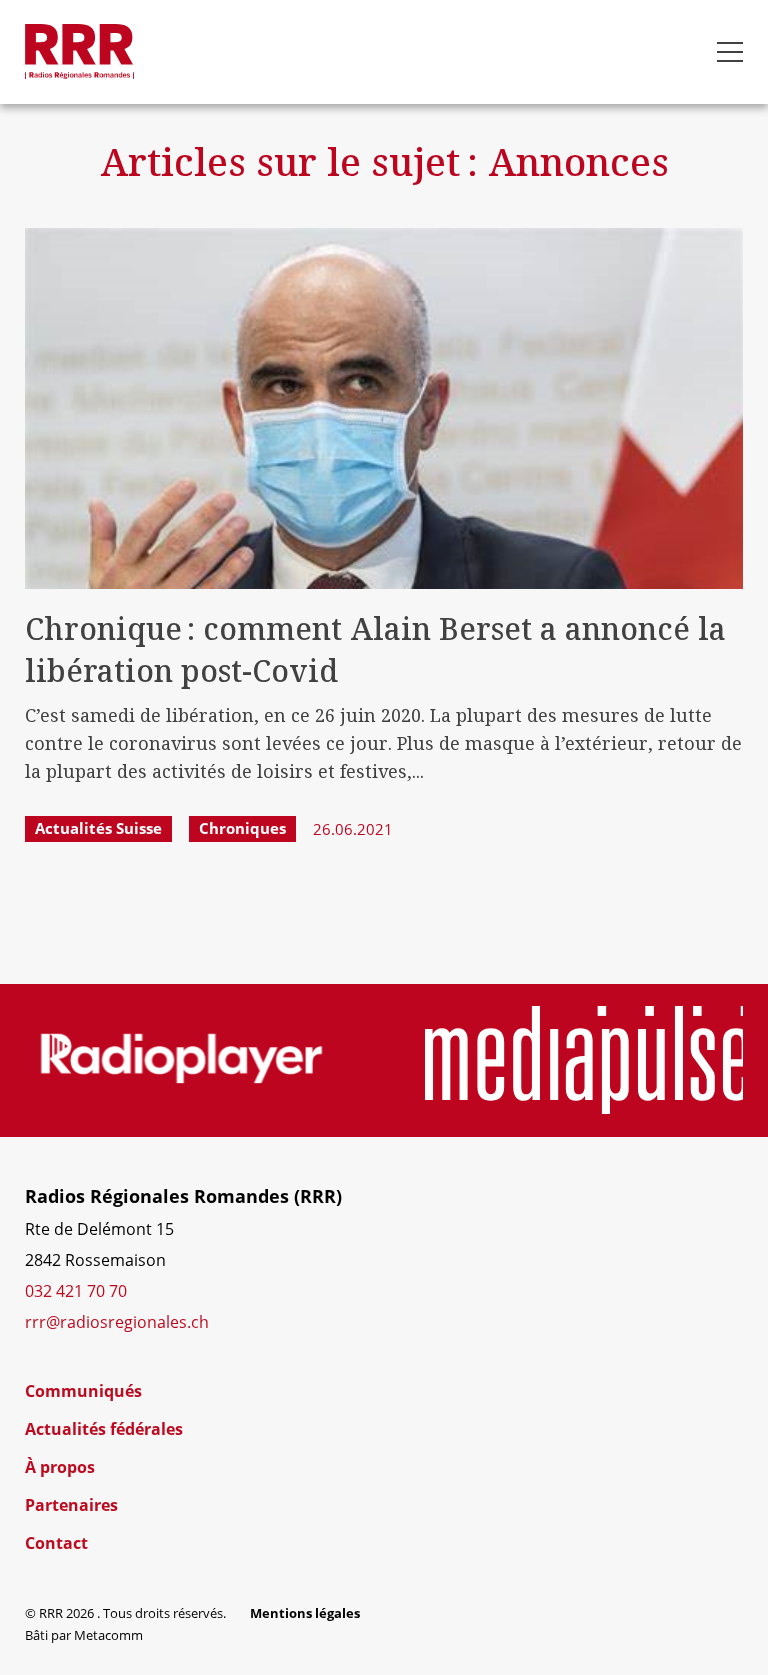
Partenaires (71, 1505)
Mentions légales (305, 1613)
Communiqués (83, 1391)
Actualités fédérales (104, 1429)
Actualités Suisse (98, 828)
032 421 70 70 (76, 1290)
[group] (181, 1060)
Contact (56, 1543)
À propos (60, 1467)
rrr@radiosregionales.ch (117, 1321)
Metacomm (108, 1635)
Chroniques (242, 828)
